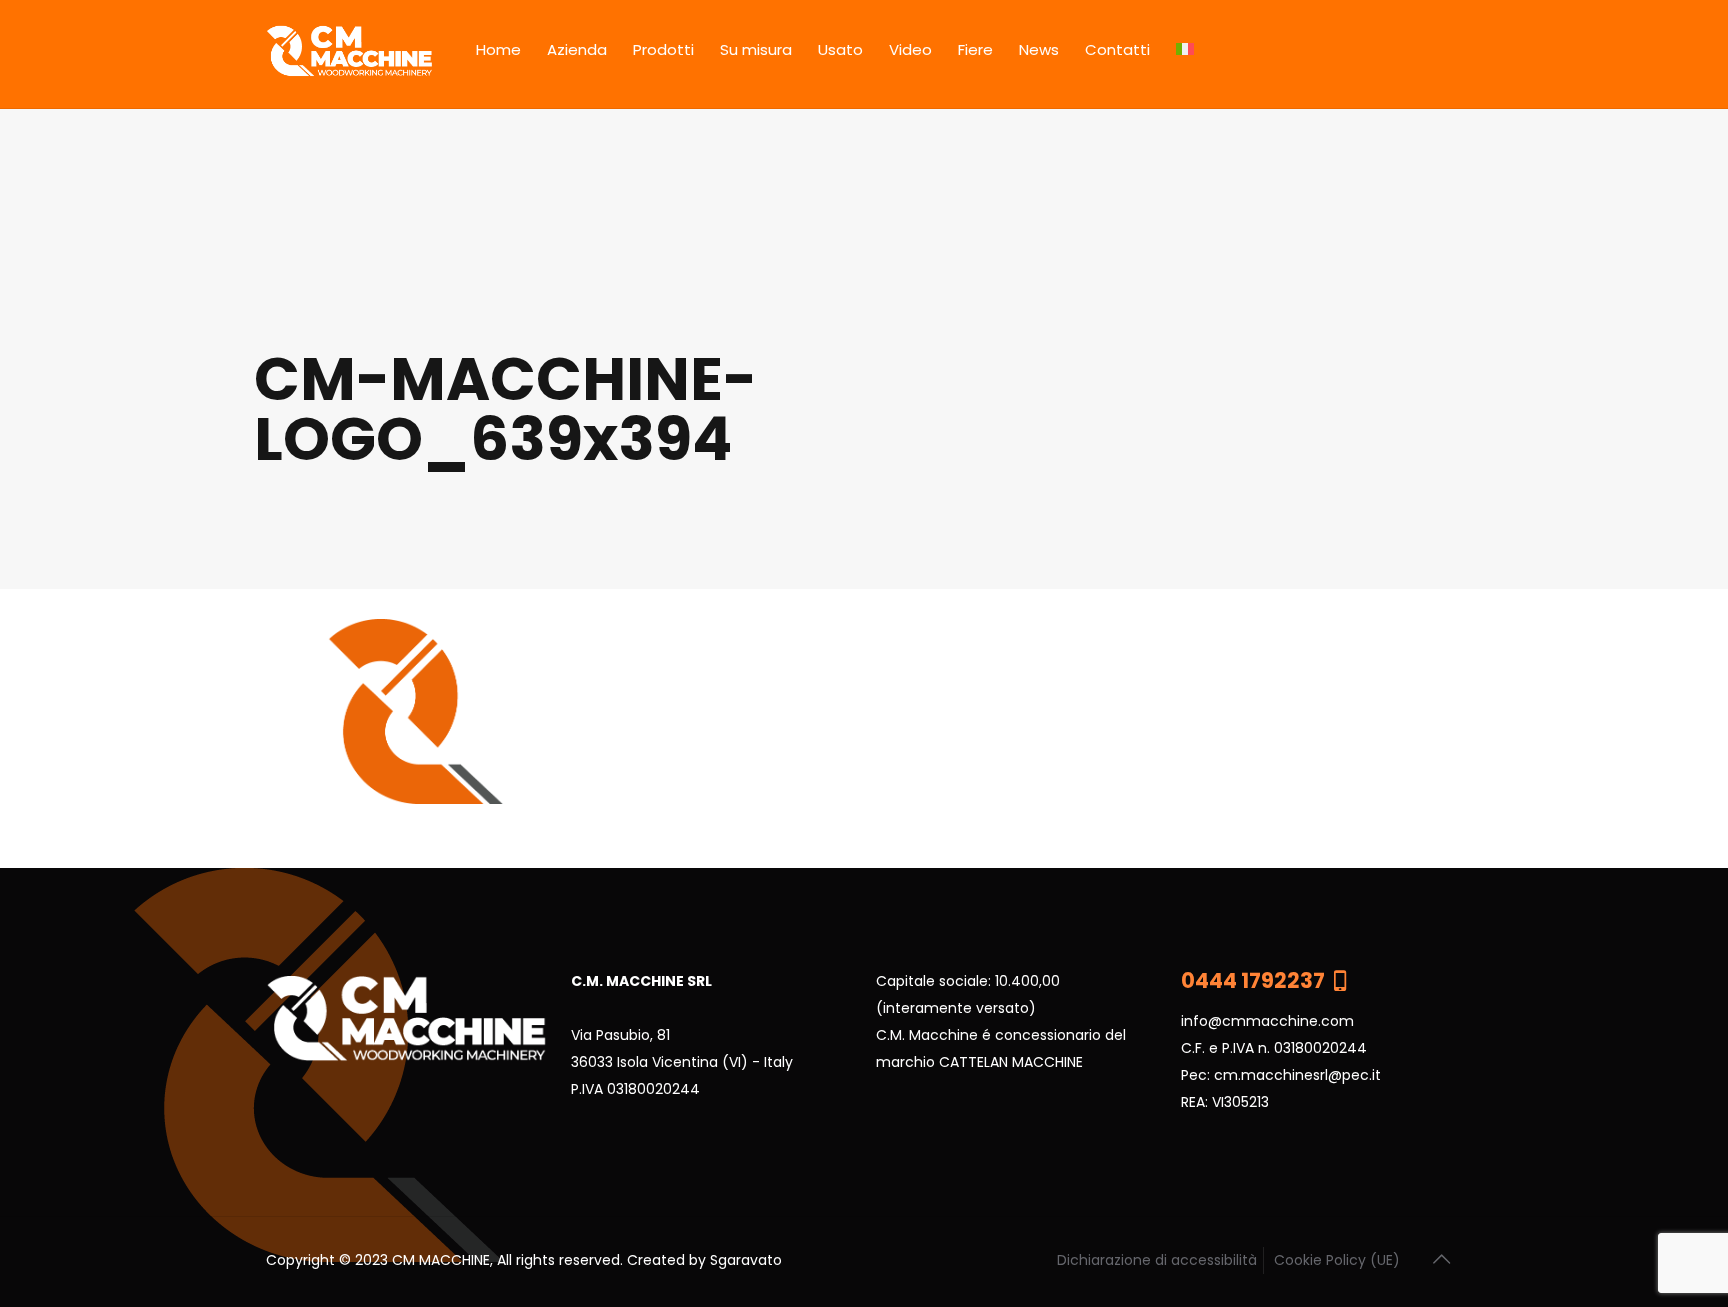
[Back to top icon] (1441, 1259)
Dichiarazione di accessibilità (1157, 1260)
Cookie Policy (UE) (1337, 1260)
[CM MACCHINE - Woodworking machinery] (349, 54)
